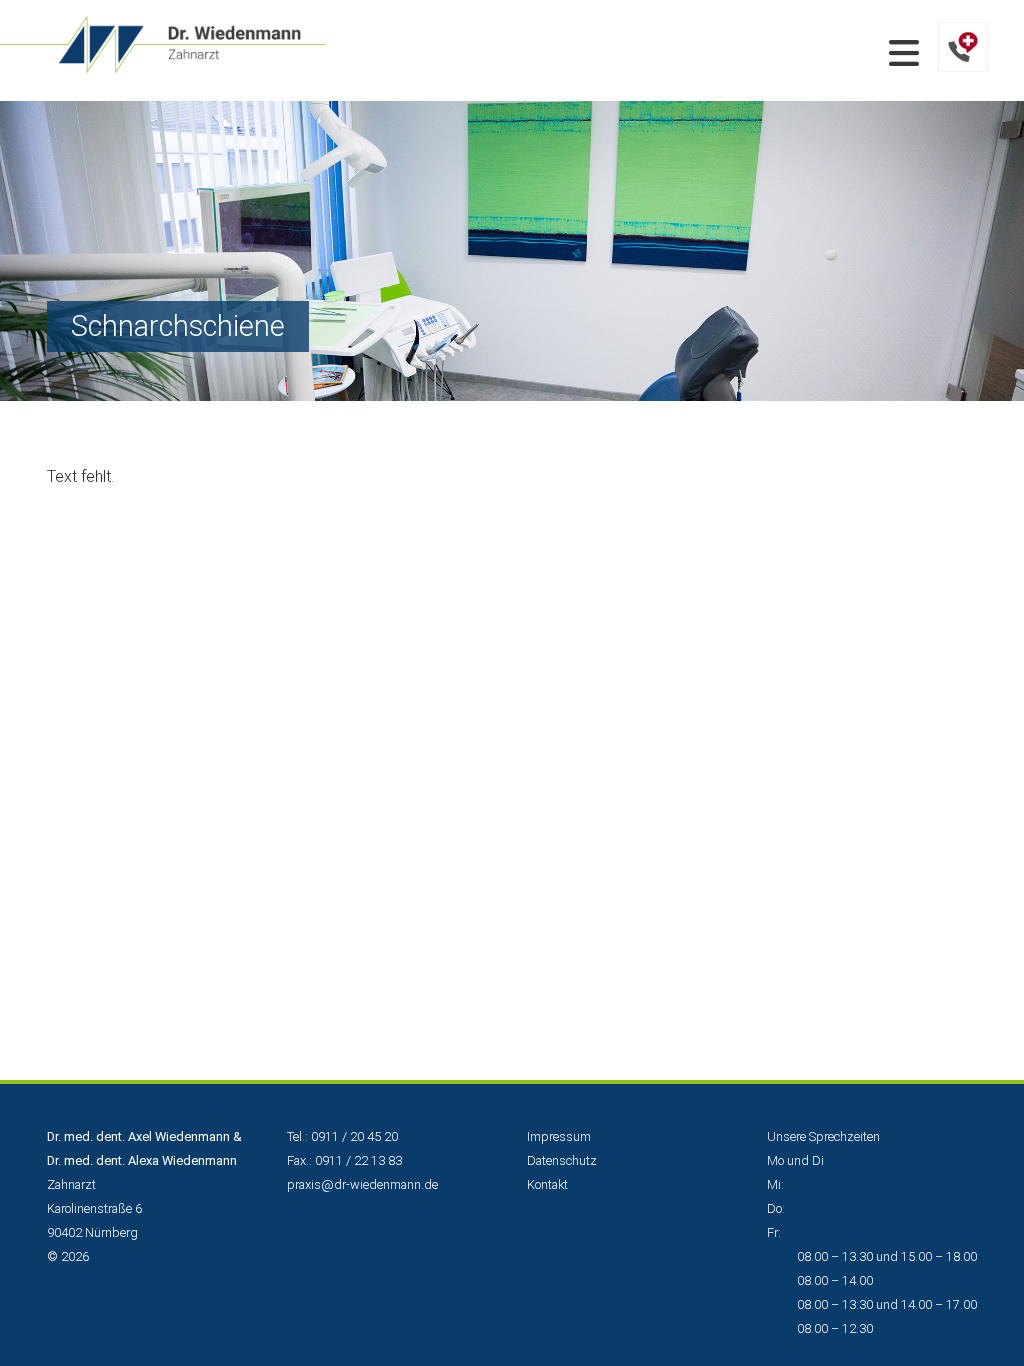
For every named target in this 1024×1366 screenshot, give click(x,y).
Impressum (559, 1136)
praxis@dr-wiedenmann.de (362, 1184)
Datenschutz (562, 1160)
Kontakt (547, 1184)
